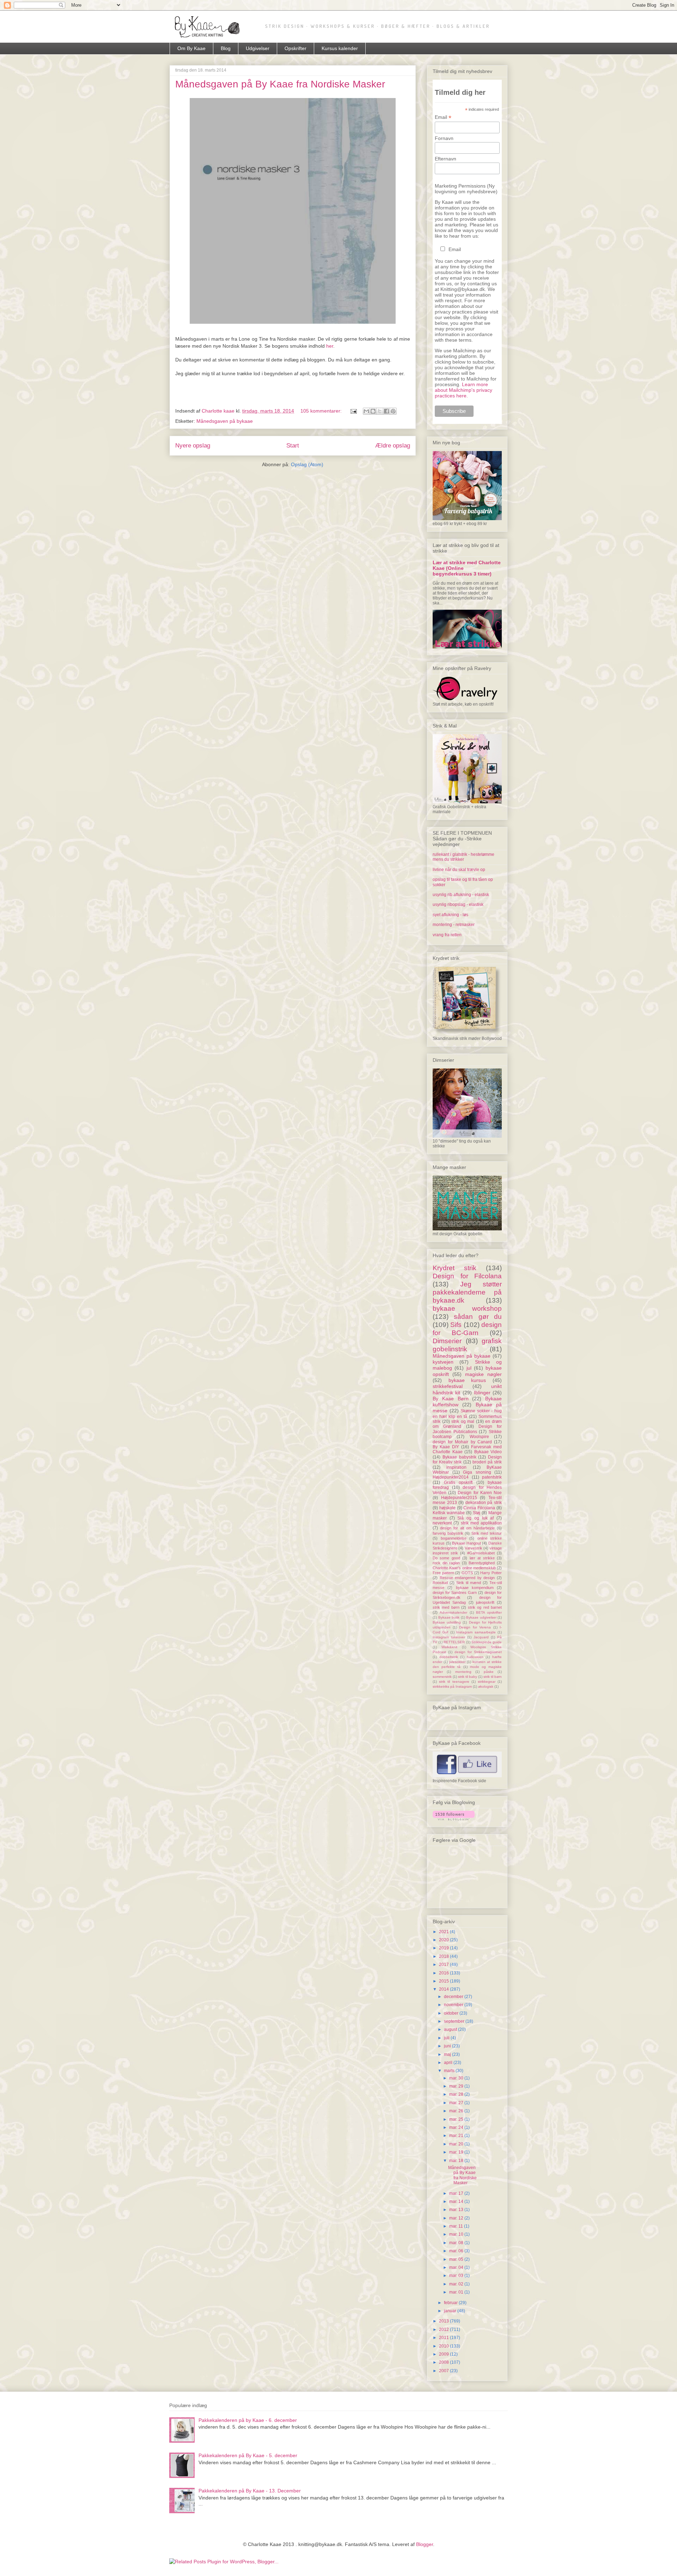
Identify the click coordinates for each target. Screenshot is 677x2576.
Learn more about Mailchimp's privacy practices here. (463, 390)
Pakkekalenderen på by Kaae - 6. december (248, 2420)
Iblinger (482, 1393)
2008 (444, 2362)
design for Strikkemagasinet (478, 1652)
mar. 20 (457, 2144)
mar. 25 (457, 2119)
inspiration (456, 1467)
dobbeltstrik (449, 1657)
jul (469, 1368)
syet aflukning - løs (450, 915)
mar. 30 (457, 2078)
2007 (444, 2371)
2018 (444, 1956)
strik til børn (493, 1677)
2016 (444, 1973)
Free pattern (443, 1573)
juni (448, 2046)
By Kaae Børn (451, 1399)
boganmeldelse (454, 1538)
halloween (475, 1657)
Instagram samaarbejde (476, 1632)
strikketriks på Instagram (452, 1686)
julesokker (457, 1662)
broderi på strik (487, 1462)
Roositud (440, 1583)
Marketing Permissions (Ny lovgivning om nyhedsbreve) (466, 189)
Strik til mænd (469, 1583)
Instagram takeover (449, 1637)
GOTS (467, 1573)
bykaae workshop (467, 1308)
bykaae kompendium (475, 1588)
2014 (444, 1989)
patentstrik (492, 1477)
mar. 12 (457, 2218)
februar (451, 2303)
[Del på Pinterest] (393, 411)
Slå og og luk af (475, 1518)
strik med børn (446, 1607)
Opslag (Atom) (307, 464)
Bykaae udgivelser (481, 1617)
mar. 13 (457, 2210)
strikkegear (487, 1682)
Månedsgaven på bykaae (225, 421)
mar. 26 (457, 2111)
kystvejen (443, 1362)
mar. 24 (457, 2127)
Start (293, 446)
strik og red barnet (485, 1607)
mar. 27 (457, 2103)
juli (447, 2038)
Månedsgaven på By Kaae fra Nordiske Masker (280, 84)
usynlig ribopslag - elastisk (458, 905)
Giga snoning (477, 1472)
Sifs (456, 1325)
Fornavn (444, 138)
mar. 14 (457, 2202)
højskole (447, 1508)
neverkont (442, 1523)
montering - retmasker (454, 925)
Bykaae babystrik (459, 1457)
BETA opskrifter (489, 1612)
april (449, 2063)
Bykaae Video (488, 1452)
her (330, 346)
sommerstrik (442, 1677)
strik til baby (468, 1677)
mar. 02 (457, 2284)
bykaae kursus (467, 1380)
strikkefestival (448, 1386)
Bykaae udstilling (447, 1622)
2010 (444, 2346)
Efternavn (446, 159)
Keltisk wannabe (449, 1513)
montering (463, 1672)
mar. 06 (457, 2251)
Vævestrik (474, 1548)
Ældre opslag (393, 446)
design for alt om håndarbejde (467, 1528)
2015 (444, 1981)
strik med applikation (481, 1523)
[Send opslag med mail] (353, 411)
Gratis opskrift (458, 1482)
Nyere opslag (193, 446)
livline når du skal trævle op (459, 870)
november (454, 2005)
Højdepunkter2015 (459, 1498)
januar (451, 2311)
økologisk (486, 1686)
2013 (444, 2321)
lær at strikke (482, 1558)
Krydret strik (455, 1268)
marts (450, 2071)
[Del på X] (380, 411)
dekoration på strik (484, 1503)
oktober (452, 2013)
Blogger (425, 2544)
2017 (444, 1965)
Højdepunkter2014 (451, 1477)
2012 (444, 2330)
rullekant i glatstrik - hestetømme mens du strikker (463, 857)
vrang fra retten (447, 935)
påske (489, 1672)
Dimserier (447, 1341)
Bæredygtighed (482, 1563)
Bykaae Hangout (466, 1543)
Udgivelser (258, 48)
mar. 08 (457, 2243)
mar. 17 (457, 2193)
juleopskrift (485, 1602)
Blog (226, 48)
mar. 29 (457, 2086)
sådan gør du (478, 1317)
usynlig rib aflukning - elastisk (461, 895)
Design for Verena (475, 1627)
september (455, 2021)
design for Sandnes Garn (455, 1593)
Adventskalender (453, 1612)
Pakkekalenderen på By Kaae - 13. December (250, 2491)
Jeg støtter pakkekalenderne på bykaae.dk (467, 1292)
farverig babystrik (448, 1533)
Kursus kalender (340, 48)
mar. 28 (457, 2094)
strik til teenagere (454, 1682)
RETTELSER (454, 1642)
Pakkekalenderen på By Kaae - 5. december (248, 2455)
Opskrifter (295, 48)
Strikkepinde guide (487, 1642)
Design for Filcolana (467, 1276)
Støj (477, 1513)
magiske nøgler (483, 1374)
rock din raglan (446, 1563)
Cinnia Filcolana (479, 1508)
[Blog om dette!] (373, 411)
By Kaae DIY (446, 1447)
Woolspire (479, 1437)
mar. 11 (457, 2226)
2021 (444, 1932)
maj (448, 2054)
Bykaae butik (449, 1617)
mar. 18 (457, 2161)
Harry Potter (491, 1573)
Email (443, 117)
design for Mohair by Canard (462, 1442)
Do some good (446, 1558)
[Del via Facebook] (386, 411)
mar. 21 (457, 2136)
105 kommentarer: (322, 411)
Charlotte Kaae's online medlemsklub (464, 1568)
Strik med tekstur (487, 1533)
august (451, 2029)
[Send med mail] (366, 411)
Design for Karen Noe (480, 1493)
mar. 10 (457, 2234)
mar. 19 (457, 2152)
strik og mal (463, 1421)
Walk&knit (449, 1647)
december (454, 1997)
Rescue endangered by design (467, 1578)
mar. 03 (457, 2276)
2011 (444, 2338)
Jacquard (481, 1637)
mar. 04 (457, 2267)
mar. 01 (457, 2292)
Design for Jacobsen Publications (467, 1429)
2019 (444, 1948)
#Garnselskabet (481, 1553)
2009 (444, 2354)
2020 (444, 1940)
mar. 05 (457, 2259)
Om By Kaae (191, 48)
